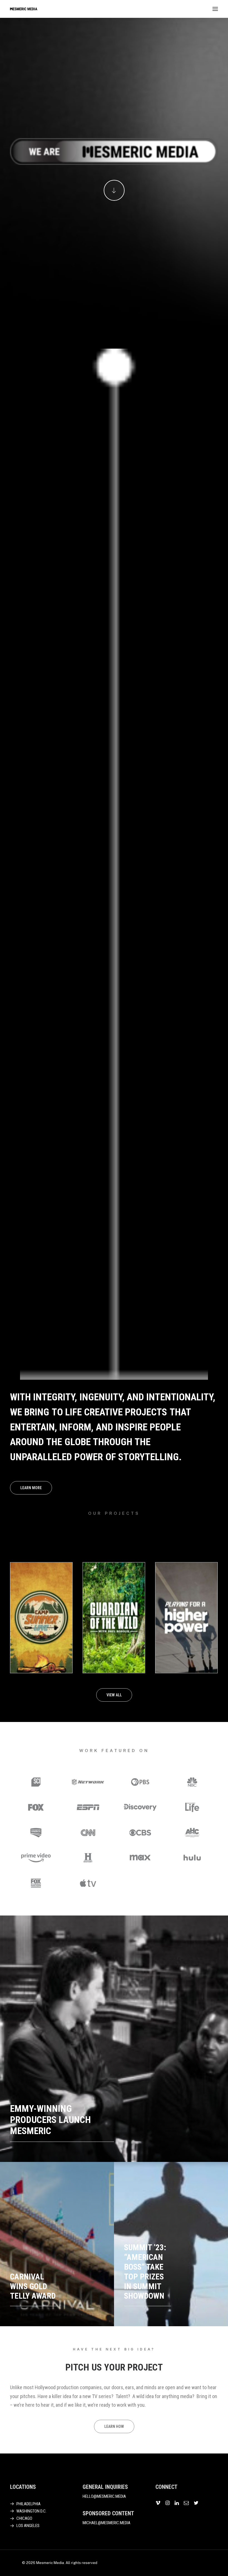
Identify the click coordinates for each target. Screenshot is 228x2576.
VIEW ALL (114, 1695)
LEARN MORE (31, 1488)
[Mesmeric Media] (24, 9)
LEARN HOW (114, 2426)
